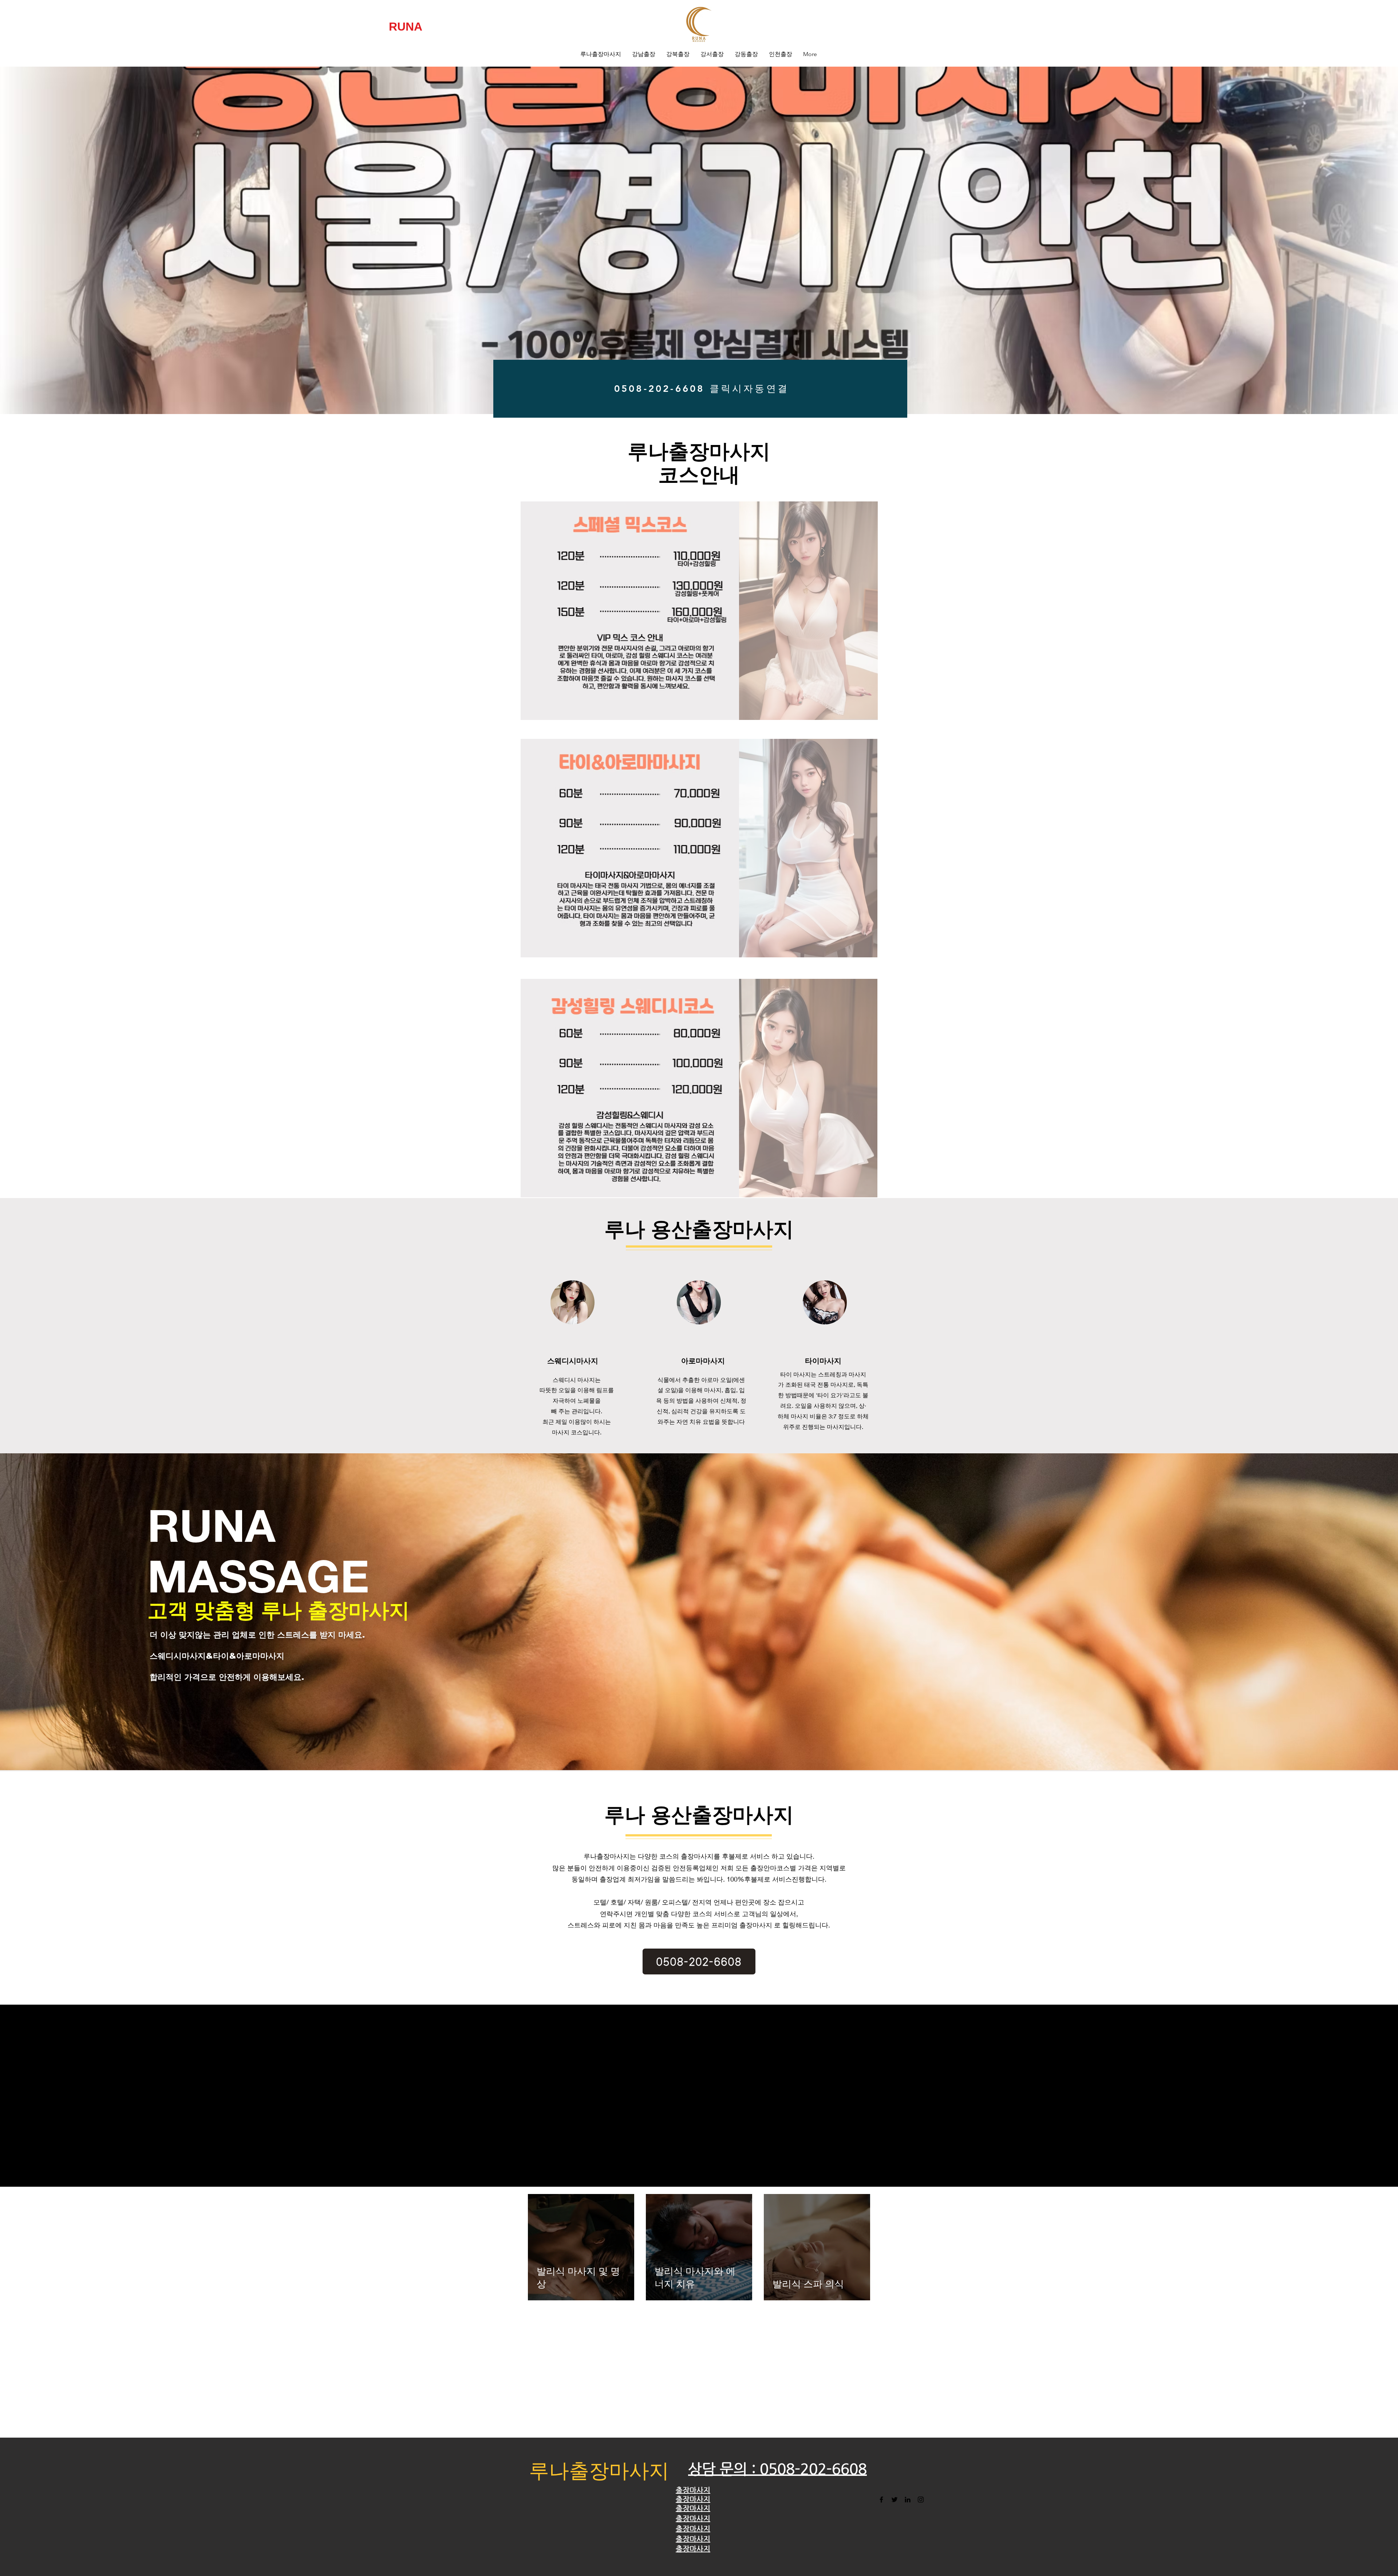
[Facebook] (881, 2500)
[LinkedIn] (908, 2500)
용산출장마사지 (722, 1815)
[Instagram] (921, 2500)
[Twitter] (895, 2500)
